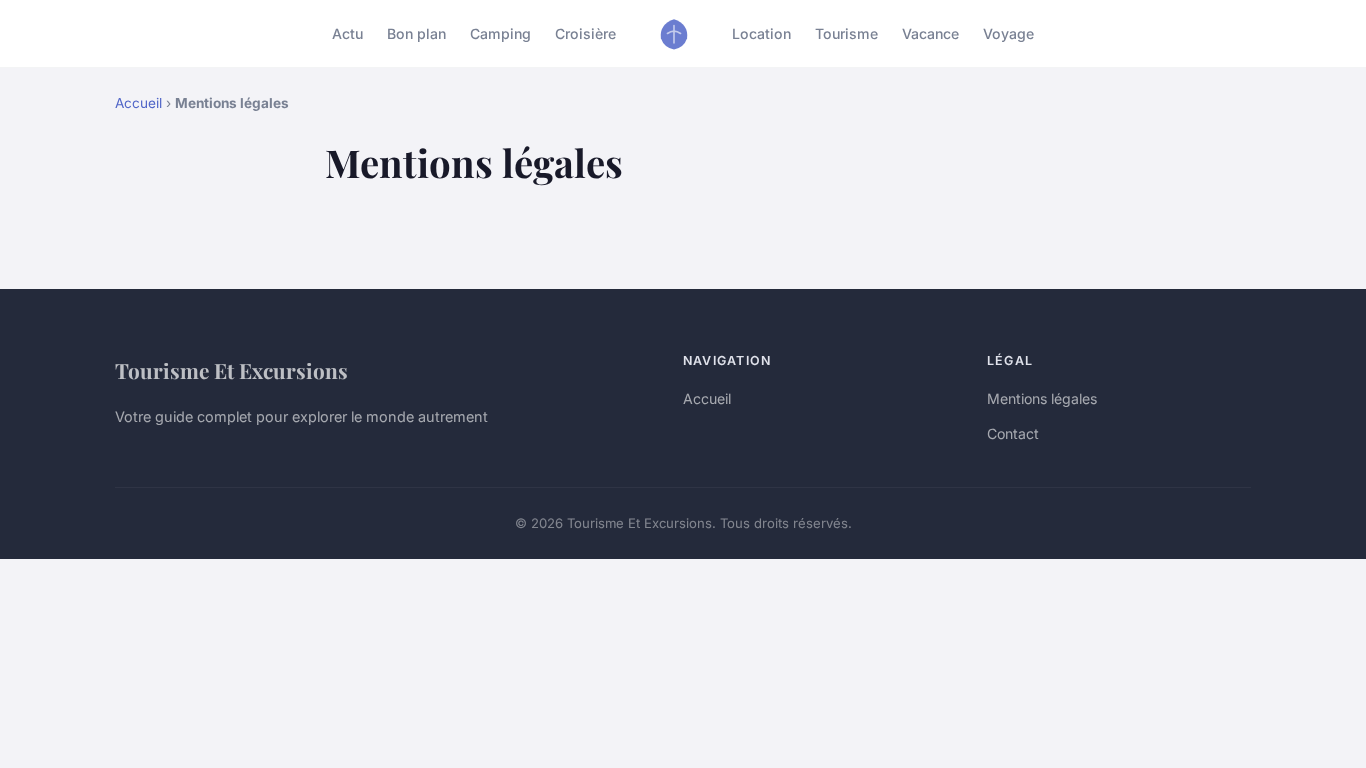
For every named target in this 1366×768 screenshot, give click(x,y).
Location (761, 33)
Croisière (585, 33)
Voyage (1008, 33)
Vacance (930, 33)
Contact (1013, 433)
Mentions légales (1042, 398)
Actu (347, 33)
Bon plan (416, 33)
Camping (500, 33)
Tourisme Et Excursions (231, 370)
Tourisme (846, 33)
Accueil (138, 103)
